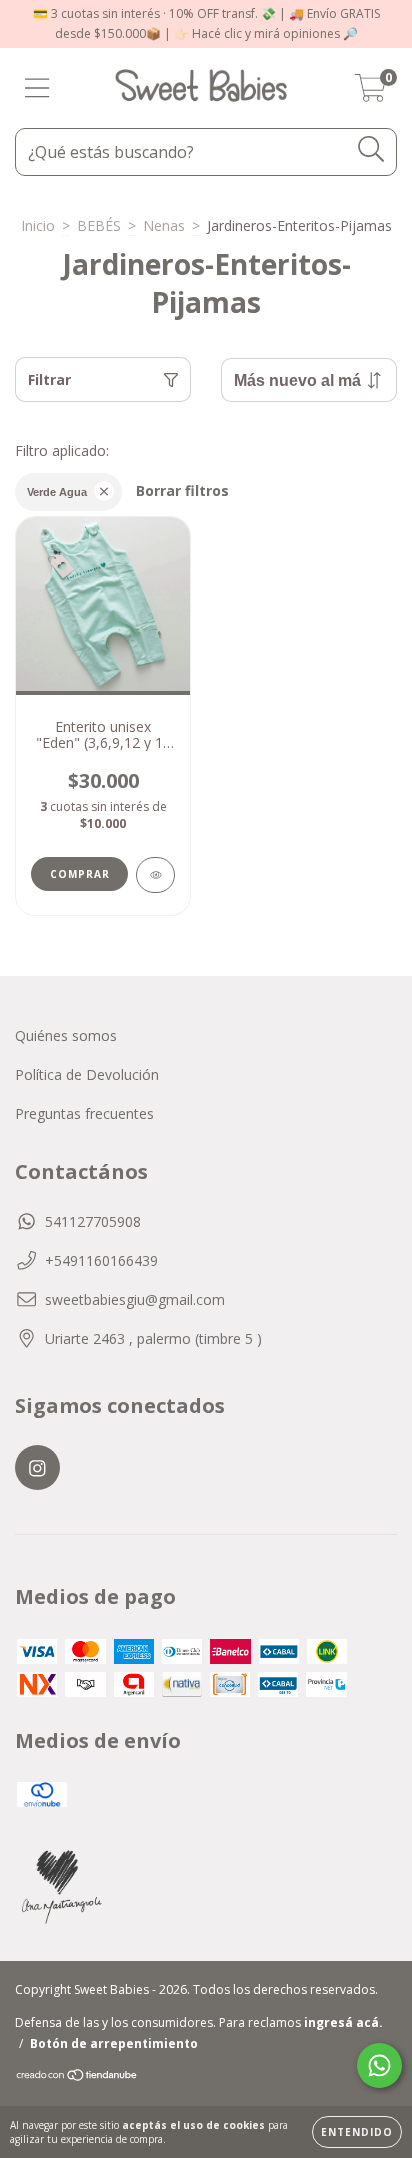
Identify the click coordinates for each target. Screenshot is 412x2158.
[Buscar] (371, 149)
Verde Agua (57, 492)
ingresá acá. (343, 2022)
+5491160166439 (101, 1260)
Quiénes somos (66, 1035)
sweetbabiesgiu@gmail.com (135, 1299)
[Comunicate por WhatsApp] (379, 2065)
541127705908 (93, 1221)
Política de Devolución (87, 1074)
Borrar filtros (182, 490)
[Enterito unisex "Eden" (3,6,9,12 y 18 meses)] (155, 875)
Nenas (164, 225)
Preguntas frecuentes (84, 1113)
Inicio (38, 225)
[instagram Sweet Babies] (37, 1467)
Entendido (357, 2132)
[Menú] (37, 88)
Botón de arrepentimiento (114, 2043)
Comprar (80, 874)
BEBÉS (99, 225)
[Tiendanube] (77, 2077)
